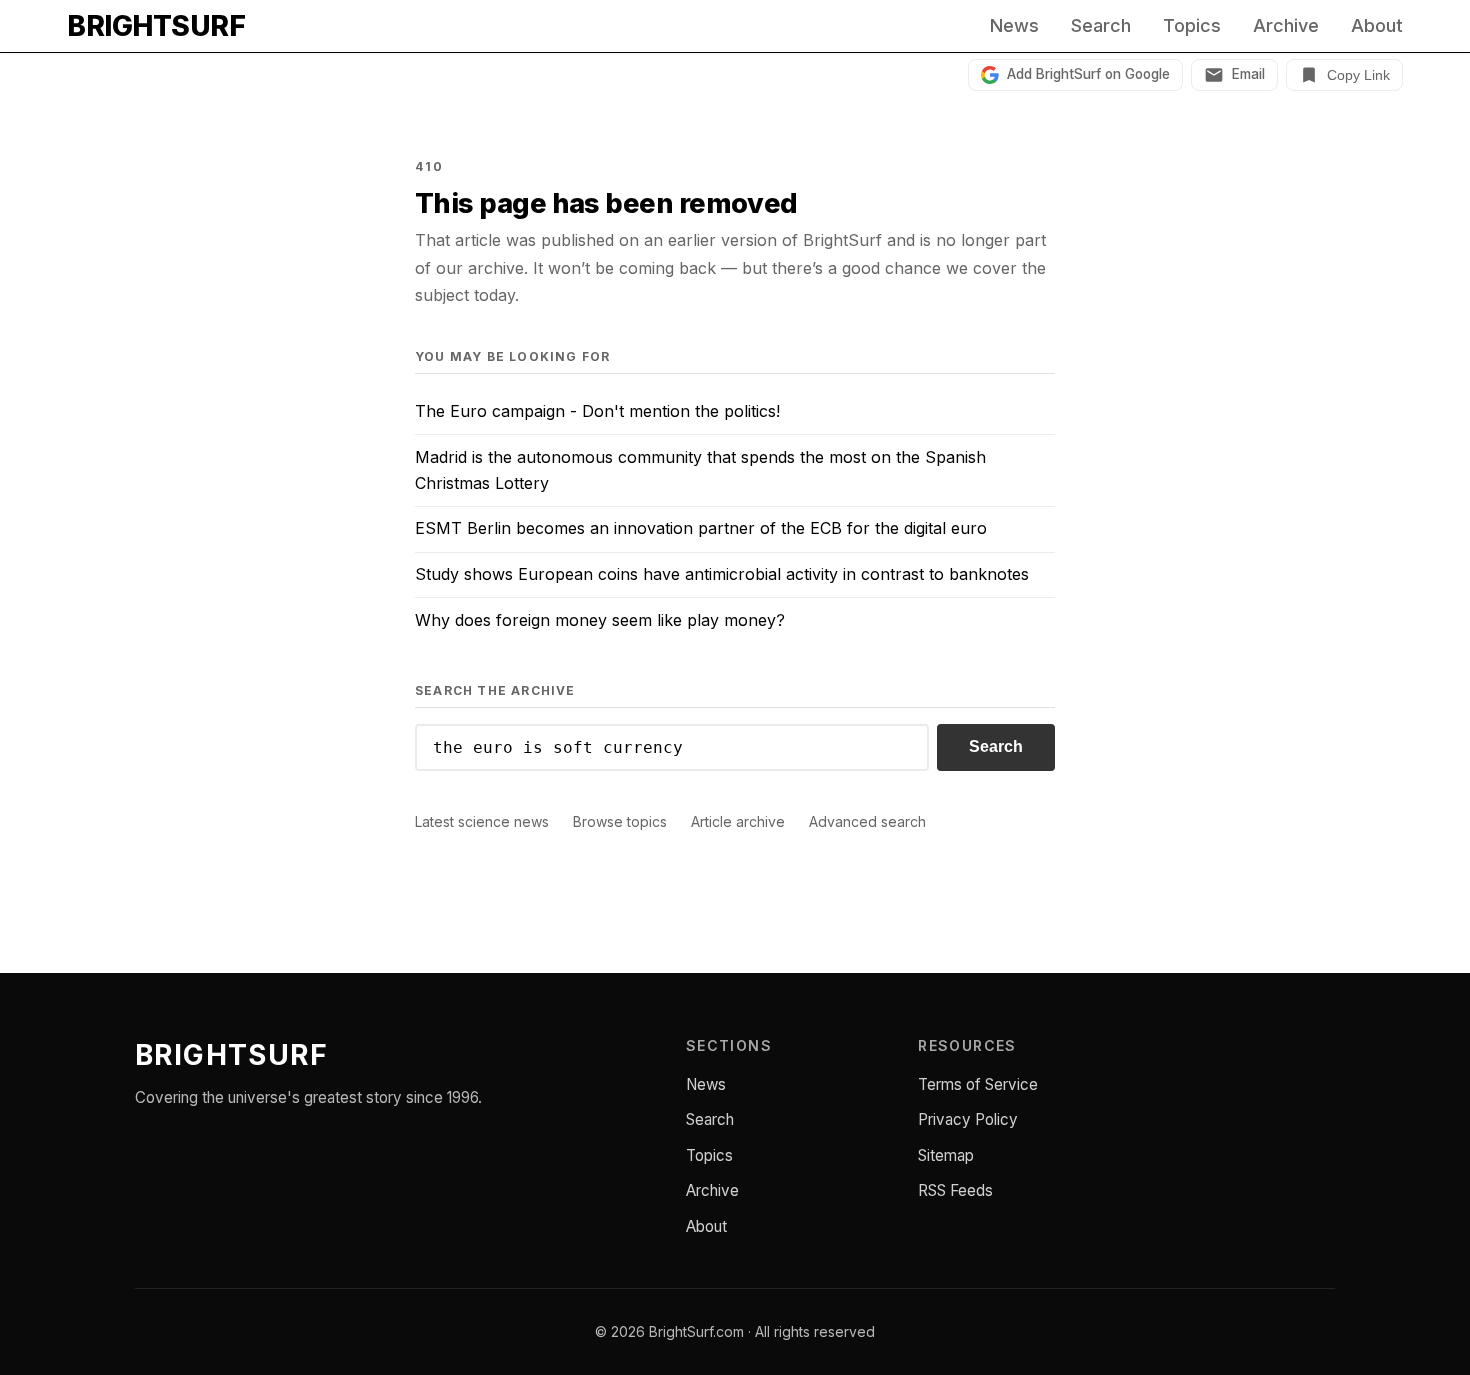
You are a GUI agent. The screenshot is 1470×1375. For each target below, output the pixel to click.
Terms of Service (978, 1084)
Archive (1286, 26)
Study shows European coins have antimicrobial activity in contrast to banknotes (722, 574)
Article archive (738, 821)
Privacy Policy (968, 1119)
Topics (1192, 26)
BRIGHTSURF (156, 26)
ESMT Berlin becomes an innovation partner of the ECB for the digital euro (701, 528)
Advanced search (867, 821)
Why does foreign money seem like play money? (600, 620)
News (1014, 26)
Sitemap (946, 1155)
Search (1101, 26)
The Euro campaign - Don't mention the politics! (597, 411)
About (1377, 26)
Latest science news (482, 821)
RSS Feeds (955, 1190)
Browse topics (620, 821)
